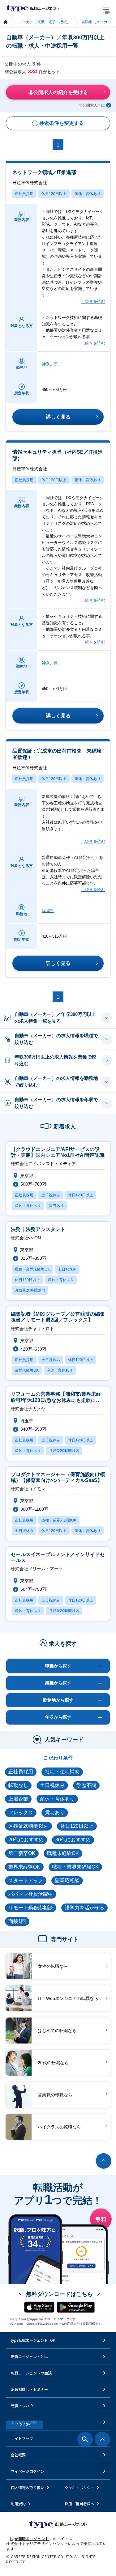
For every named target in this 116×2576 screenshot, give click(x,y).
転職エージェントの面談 (31, 2373)
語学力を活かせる (84, 1908)
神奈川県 (50, 364)
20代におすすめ (26, 1840)
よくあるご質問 (24, 2422)
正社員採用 (24, 194)
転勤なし (18, 1785)
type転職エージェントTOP (33, 2340)
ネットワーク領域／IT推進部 (44, 177)
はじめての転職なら (57, 2031)
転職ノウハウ (22, 2406)
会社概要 (18, 2455)
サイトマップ (22, 2438)
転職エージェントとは (29, 2356)
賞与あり (55, 1812)
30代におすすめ (73, 1840)
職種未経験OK (63, 1853)
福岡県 (48, 911)
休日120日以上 (54, 194)
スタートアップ (26, 1880)
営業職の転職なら (55, 2095)
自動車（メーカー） (98, 22)
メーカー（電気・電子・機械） (45, 22)
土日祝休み (52, 1785)
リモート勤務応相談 (31, 1908)
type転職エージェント (5, 22)
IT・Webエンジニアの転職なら (68, 1998)
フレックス (21, 1812)
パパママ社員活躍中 (31, 1894)
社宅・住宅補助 (62, 1772)
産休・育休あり (88, 194)
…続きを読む (93, 301)
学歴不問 (86, 1785)
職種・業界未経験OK (75, 1867)
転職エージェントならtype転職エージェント (33, 8)
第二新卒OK (22, 1853)
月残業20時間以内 (28, 1826)
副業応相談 (67, 1880)
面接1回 (17, 1921)
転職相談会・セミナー (29, 2389)
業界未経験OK (24, 1867)
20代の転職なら (53, 2063)
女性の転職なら (53, 1966)
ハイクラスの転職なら (59, 2127)
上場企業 (18, 1799)
